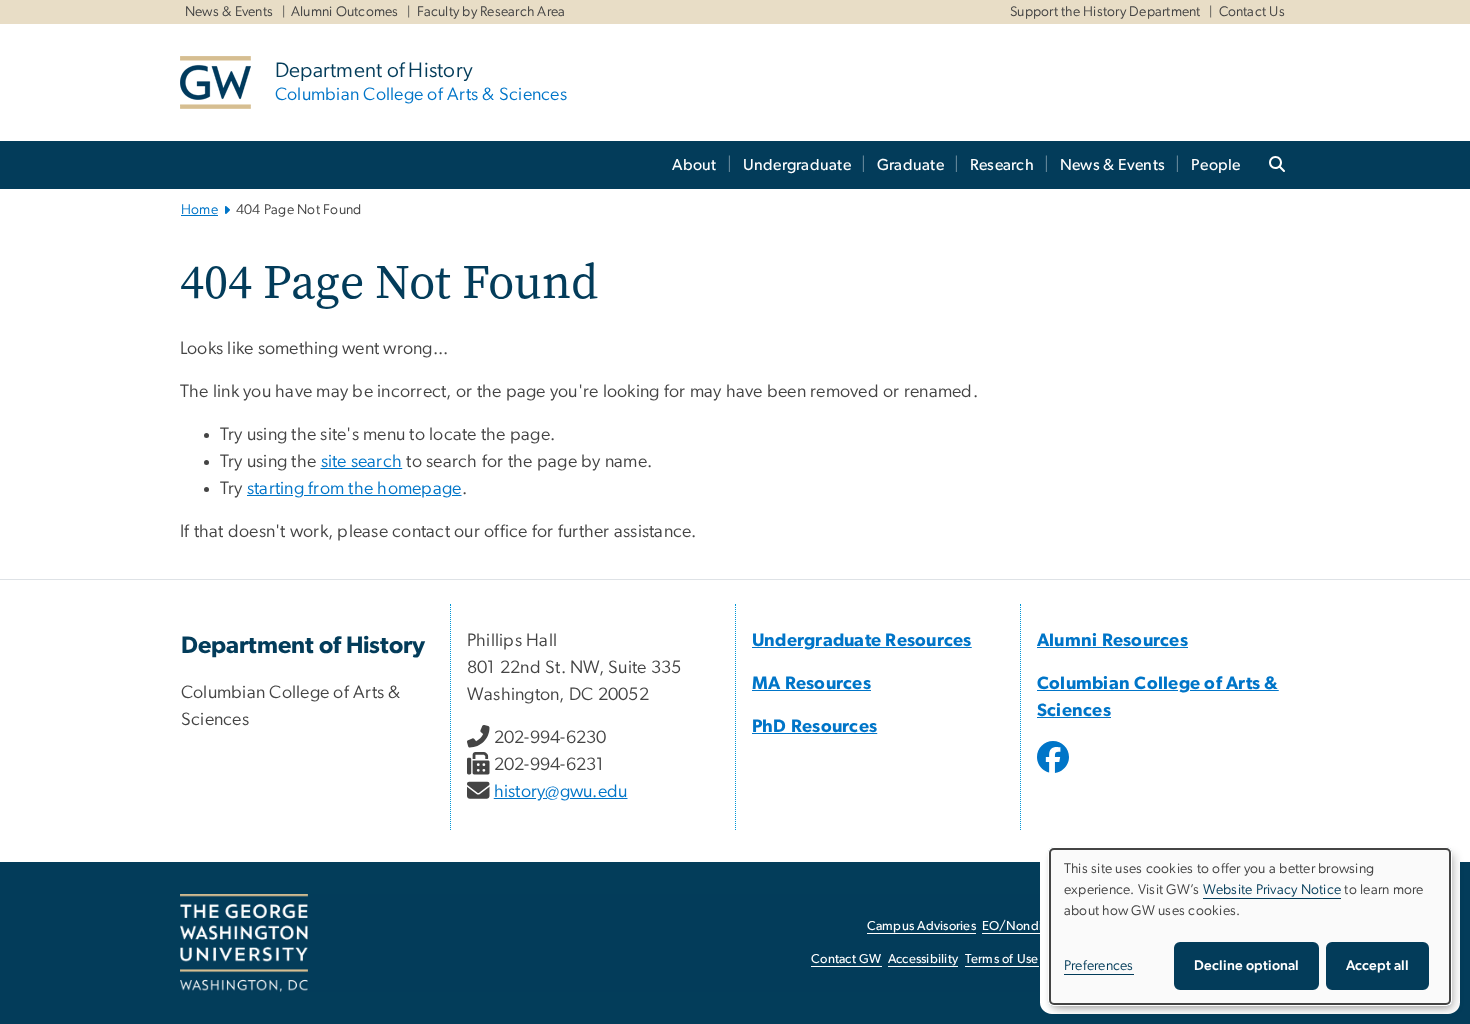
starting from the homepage (354, 489)
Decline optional (1246, 966)
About (694, 165)
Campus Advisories (921, 926)
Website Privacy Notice (1272, 890)
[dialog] (1250, 926)
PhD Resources (814, 727)
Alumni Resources (1112, 641)
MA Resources (811, 684)
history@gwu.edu (561, 792)
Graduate (910, 165)
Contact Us (1252, 12)
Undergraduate (797, 165)
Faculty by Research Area (491, 12)
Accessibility (923, 959)
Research (1002, 165)
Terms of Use (1002, 959)
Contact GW (846, 959)
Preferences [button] (1099, 966)
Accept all (1377, 966)
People (1216, 165)
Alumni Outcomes (345, 12)
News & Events (229, 12)
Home (199, 210)
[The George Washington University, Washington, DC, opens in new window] (244, 943)
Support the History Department (1105, 12)
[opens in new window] (1055, 772)
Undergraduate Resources (862, 641)
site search (362, 462)
